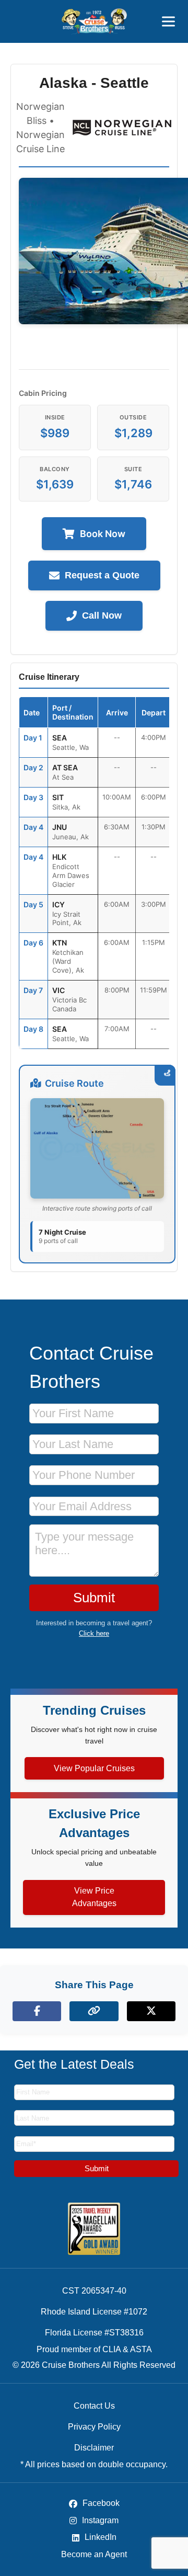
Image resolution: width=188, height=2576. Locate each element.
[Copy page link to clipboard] (94, 2011)
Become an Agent (94, 2554)
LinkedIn (99, 2537)
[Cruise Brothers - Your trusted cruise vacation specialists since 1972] (94, 21)
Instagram (99, 2520)
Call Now (102, 615)
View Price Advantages (94, 1897)
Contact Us (94, 2406)
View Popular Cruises (94, 1768)
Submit (94, 1598)
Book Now (103, 534)
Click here (94, 1633)
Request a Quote (102, 575)
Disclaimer (94, 2448)
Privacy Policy (94, 2427)
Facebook (100, 2503)
